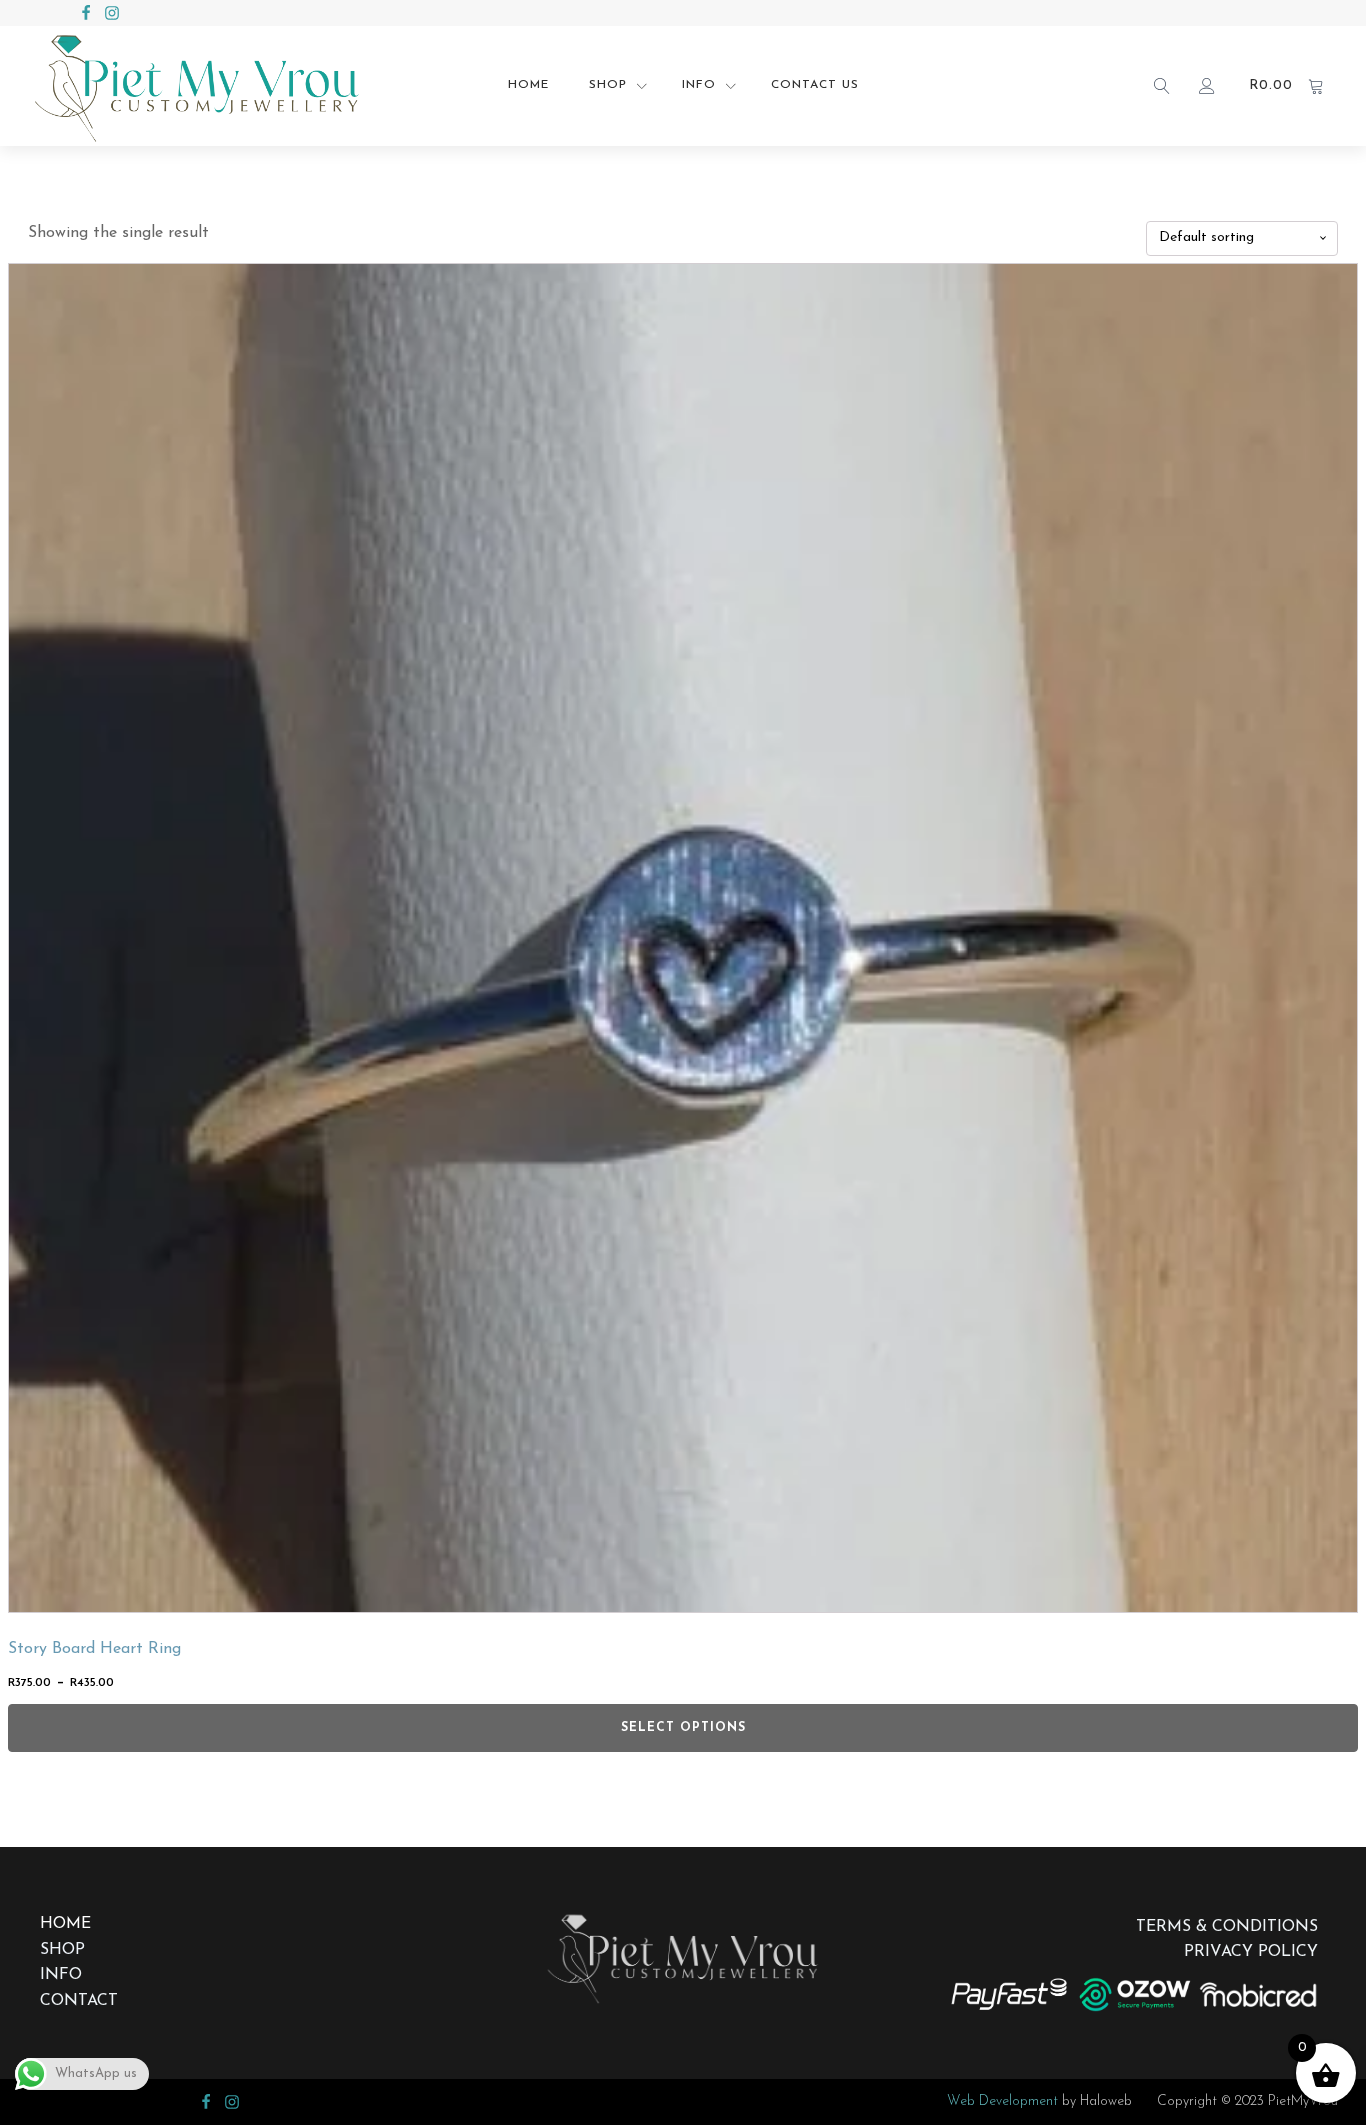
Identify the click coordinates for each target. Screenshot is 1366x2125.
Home (528, 85)
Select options (683, 1728)
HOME (65, 1924)
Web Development (1002, 2101)
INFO (61, 1975)
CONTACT (79, 2001)
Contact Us (815, 85)
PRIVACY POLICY (1251, 1952)
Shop (608, 85)
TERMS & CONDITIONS (1227, 1927)
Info (699, 85)
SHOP (62, 1950)
